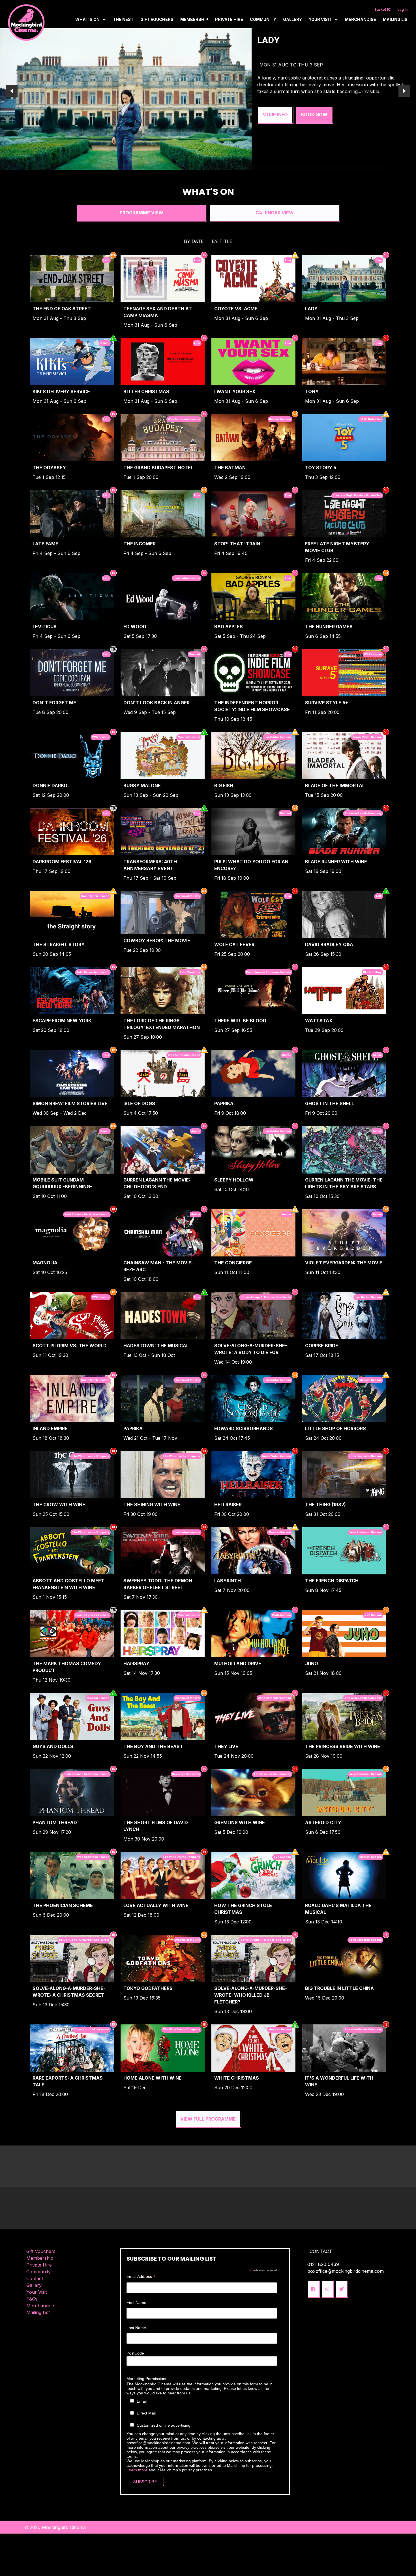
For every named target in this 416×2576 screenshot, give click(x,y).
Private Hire (229, 19)
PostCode (135, 2353)
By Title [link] (222, 241)
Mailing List (397, 19)
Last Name (136, 2328)
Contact (35, 2278)
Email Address (141, 2277)
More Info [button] (275, 128)
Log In (402, 9)
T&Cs (32, 2299)
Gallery (292, 19)
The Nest (123, 19)
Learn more (137, 2470)
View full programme (208, 2119)
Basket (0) (383, 9)
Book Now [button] (314, 128)
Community (263, 19)
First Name (136, 2302)
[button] (313, 2289)
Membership (194, 19)
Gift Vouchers (157, 19)
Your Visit (37, 2292)
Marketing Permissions (147, 2379)
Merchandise (361, 19)
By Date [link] (194, 241)
